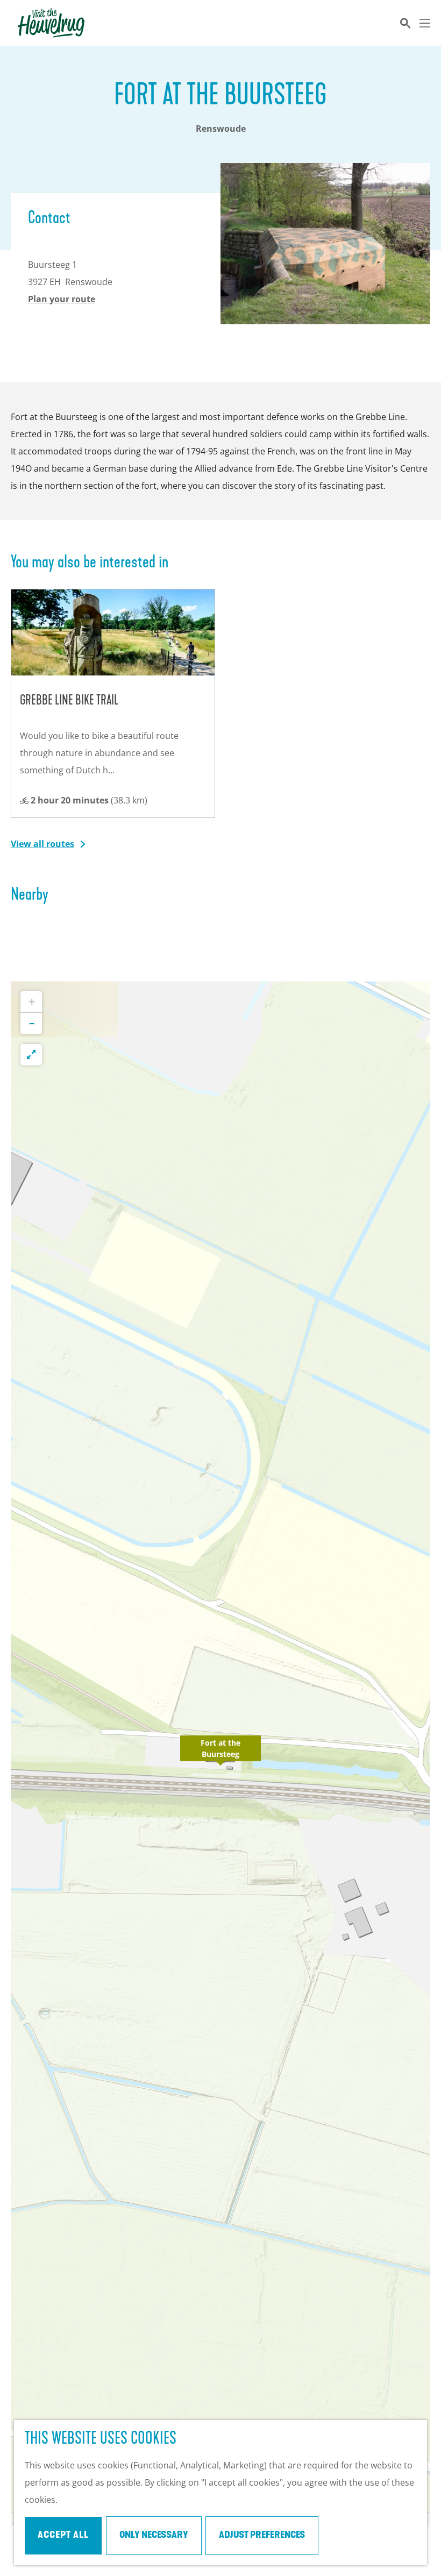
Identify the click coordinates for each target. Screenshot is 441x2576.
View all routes (42, 844)
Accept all (63, 2536)
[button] (220, 1754)
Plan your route (62, 299)
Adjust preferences (262, 2536)
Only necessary (154, 2536)
